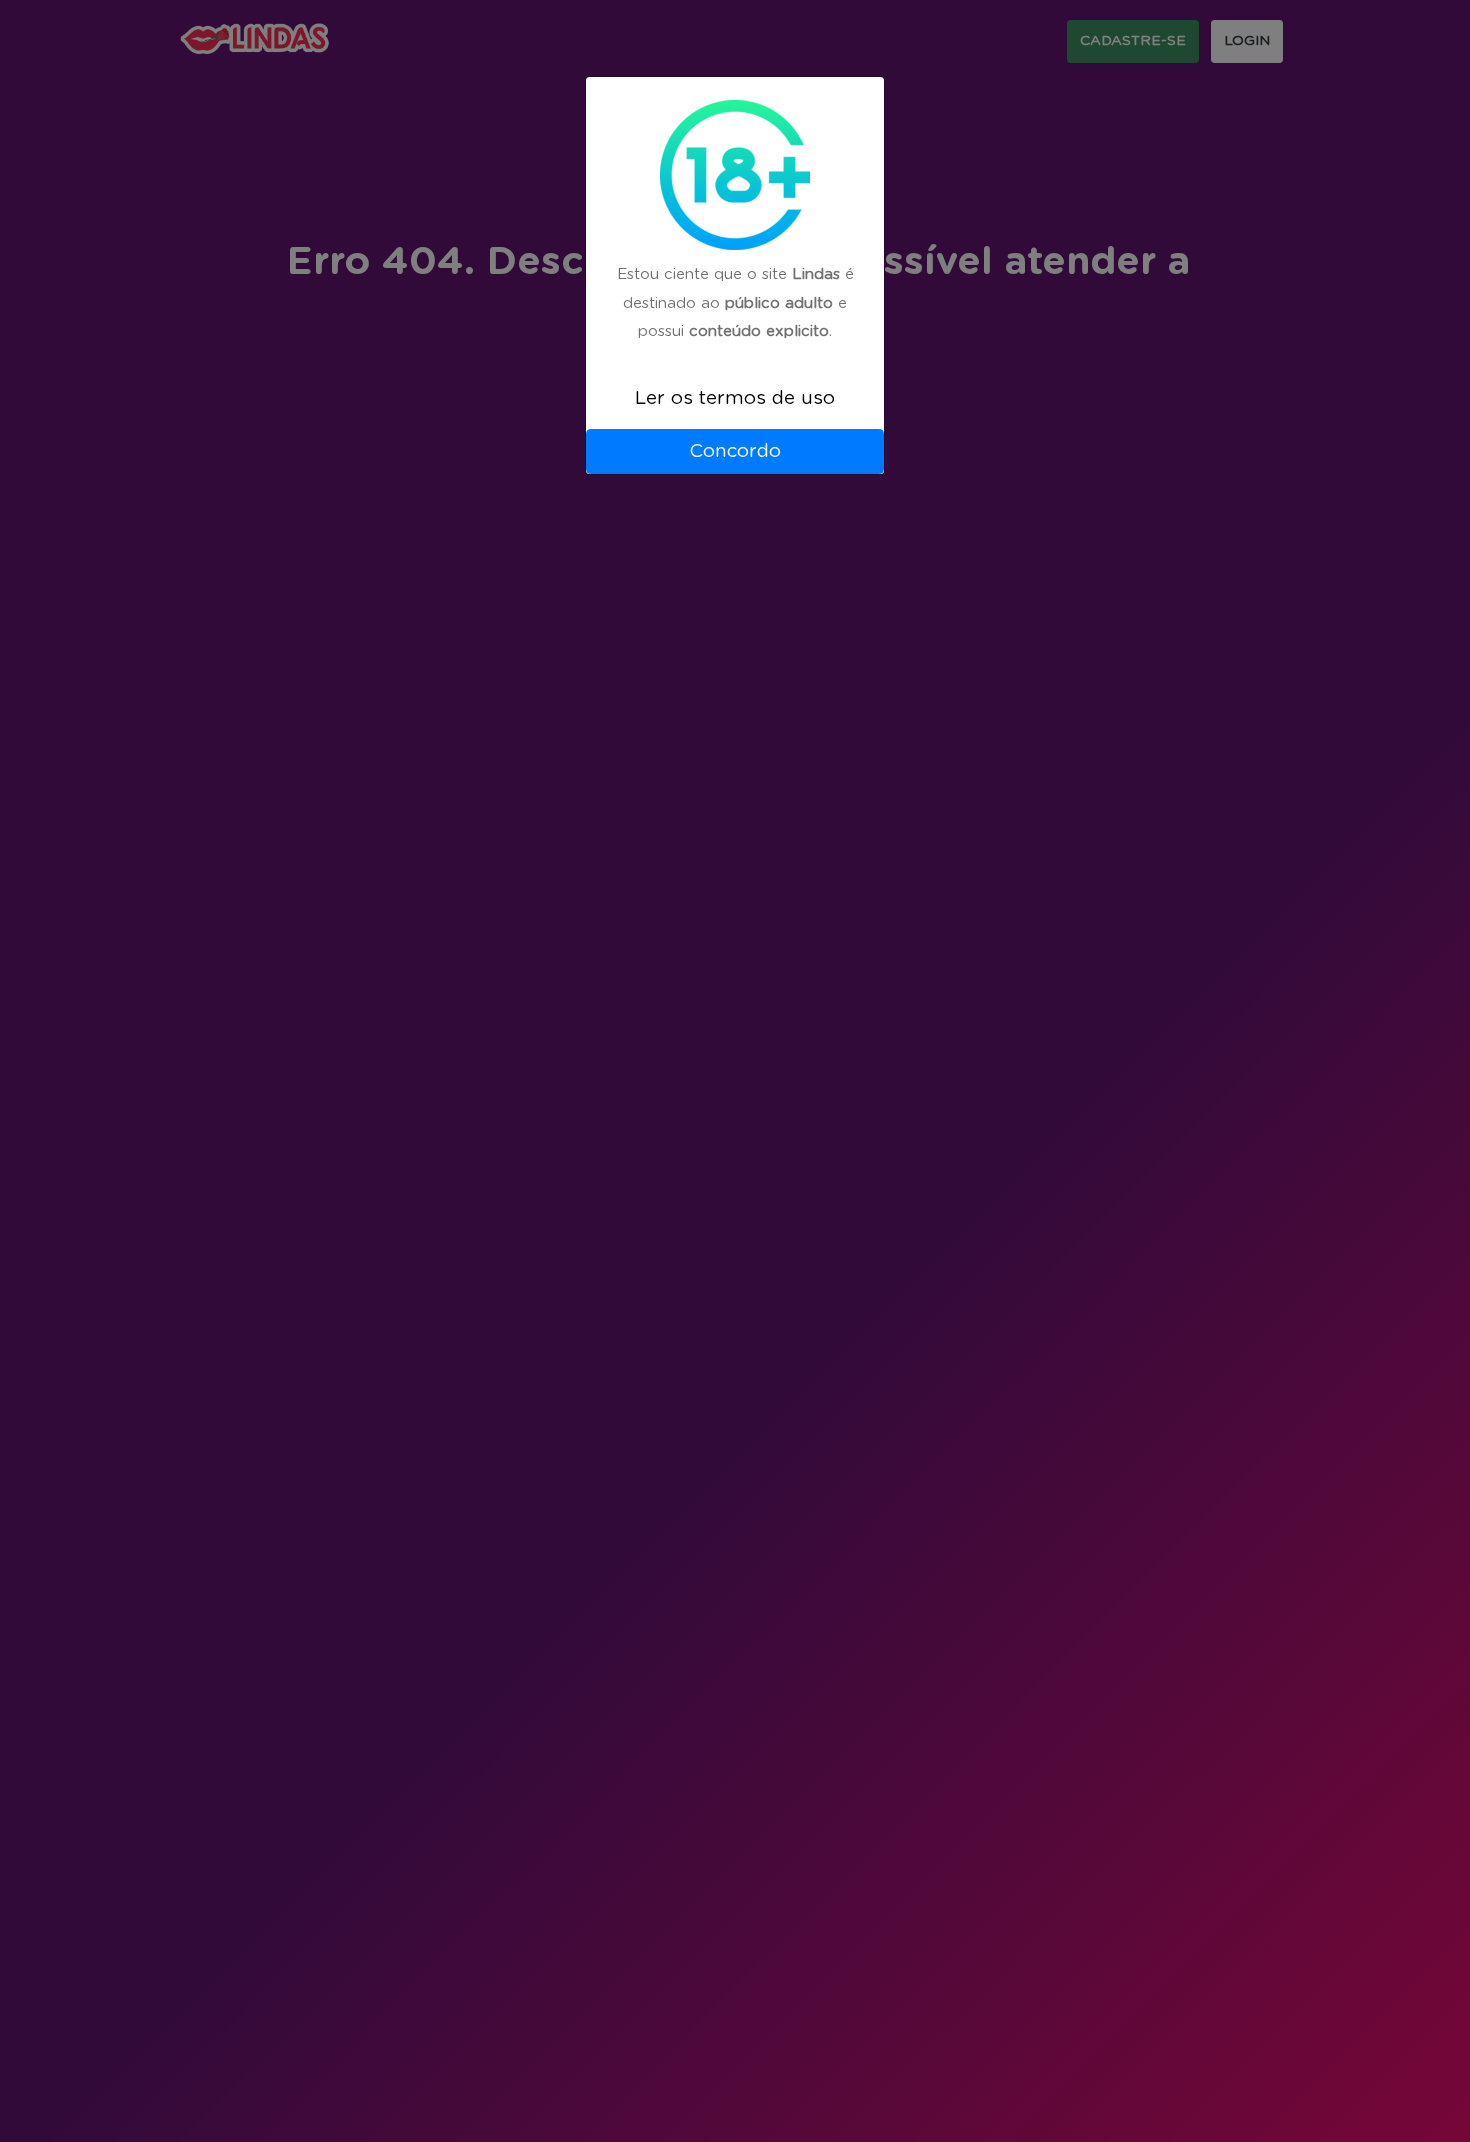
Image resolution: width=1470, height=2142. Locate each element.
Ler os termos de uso (735, 398)
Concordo (735, 451)
